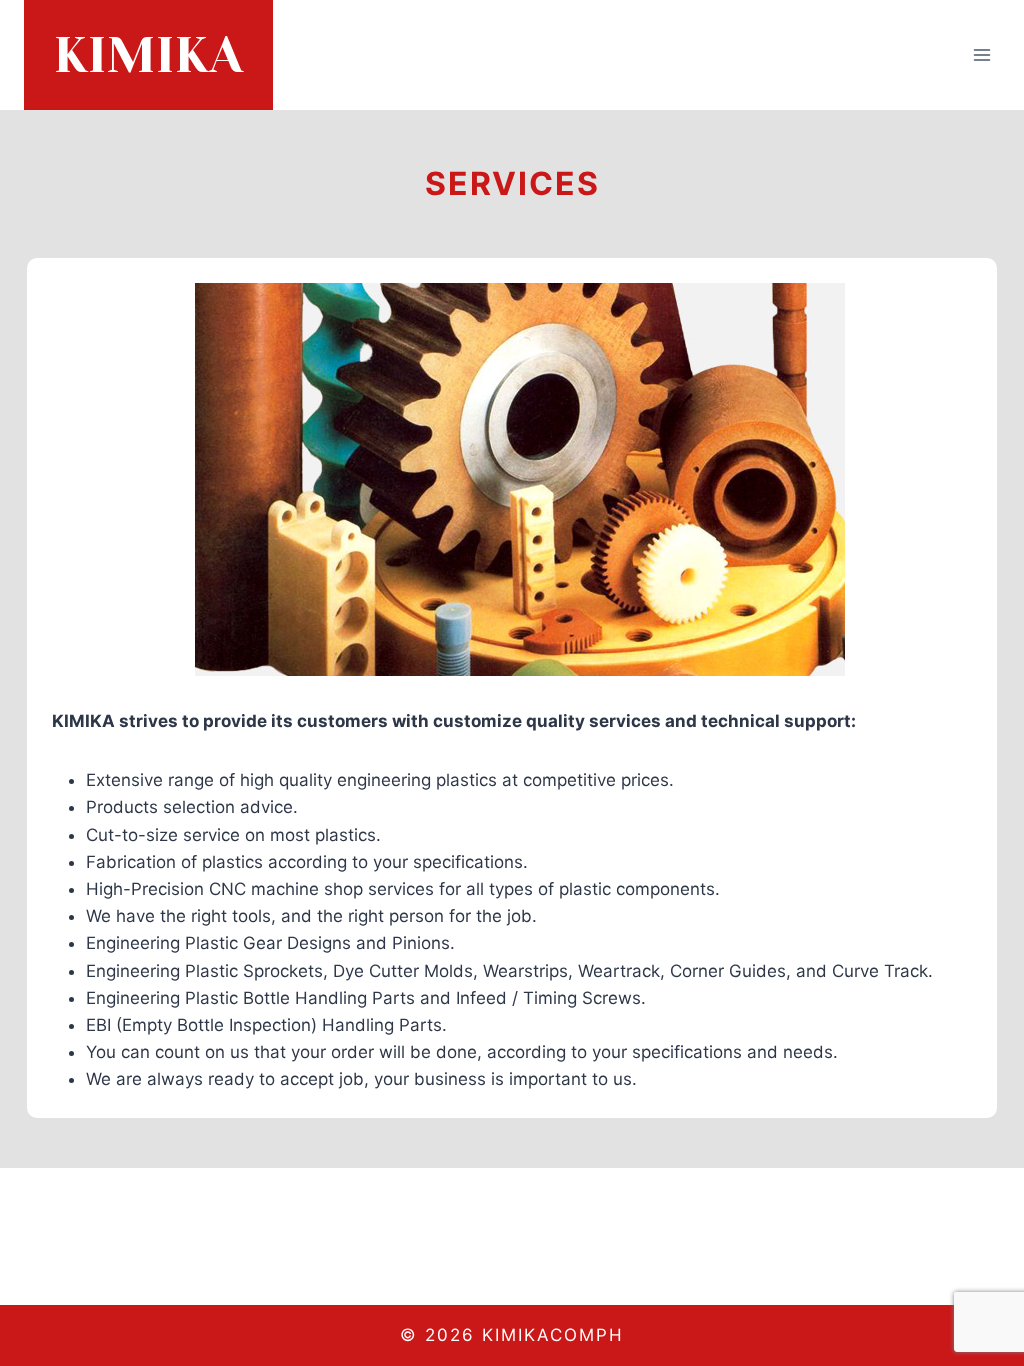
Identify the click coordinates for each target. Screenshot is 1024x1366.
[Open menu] (981, 54)
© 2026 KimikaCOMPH (512, 1335)
